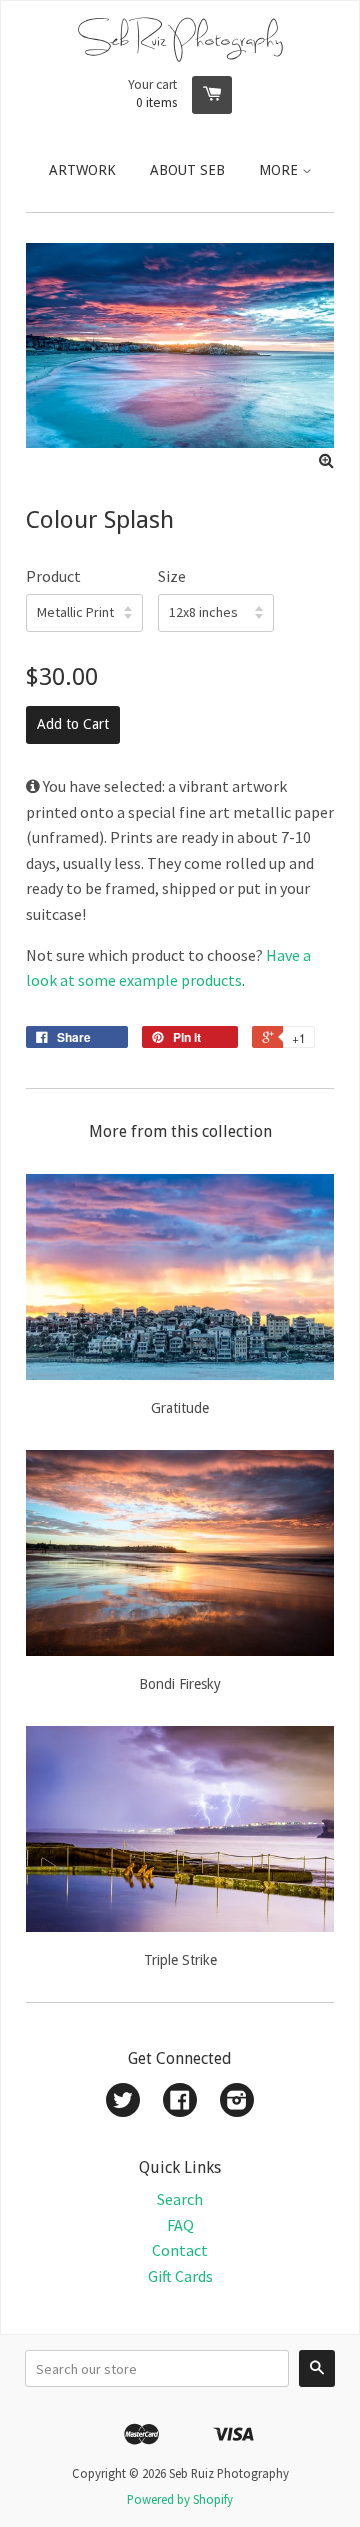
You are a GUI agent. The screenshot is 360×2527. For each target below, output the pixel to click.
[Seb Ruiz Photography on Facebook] (180, 2102)
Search (180, 2199)
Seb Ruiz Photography (180, 38)
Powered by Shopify (180, 2499)
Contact (180, 2250)
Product (53, 576)
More (280, 170)
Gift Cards (180, 2276)
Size (172, 576)
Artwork (82, 170)
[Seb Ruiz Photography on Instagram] (237, 2102)
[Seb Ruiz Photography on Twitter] (123, 2102)
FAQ (180, 2225)
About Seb (187, 170)
